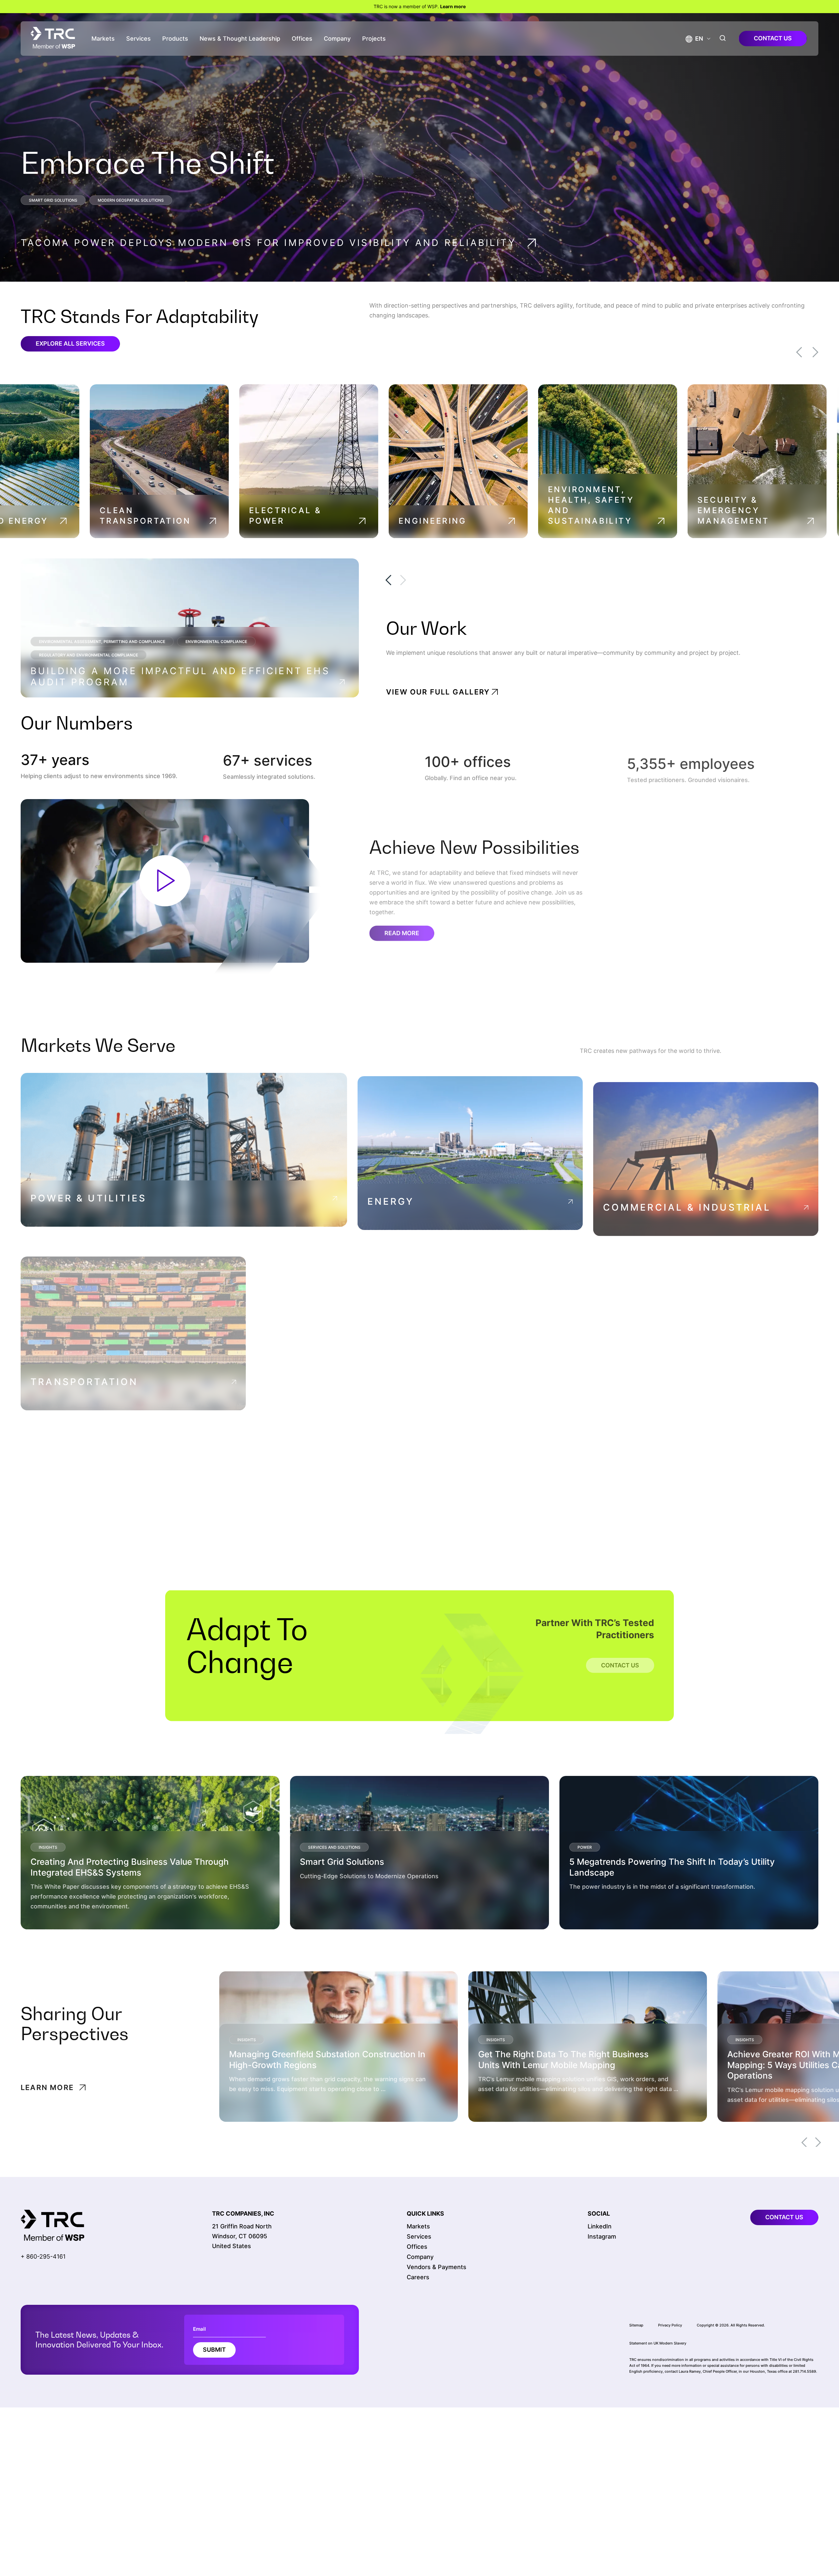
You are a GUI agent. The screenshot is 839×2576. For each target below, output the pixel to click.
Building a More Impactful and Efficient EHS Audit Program (180, 676)
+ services (268, 759)
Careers (418, 2277)
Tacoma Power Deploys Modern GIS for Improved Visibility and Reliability (268, 243)
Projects (374, 39)
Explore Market (72, 1218)
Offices (302, 39)
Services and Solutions (334, 1846)
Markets (103, 39)
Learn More (65, 1912)
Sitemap (636, 2325)
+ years (56, 759)
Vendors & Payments (437, 2267)
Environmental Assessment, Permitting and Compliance (102, 642)
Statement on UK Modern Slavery (658, 2343)
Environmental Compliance (216, 642)
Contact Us (620, 1653)
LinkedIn (600, 2226)
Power (585, 1846)
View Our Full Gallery (438, 692)
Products (175, 39)
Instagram (602, 2236)
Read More (402, 928)
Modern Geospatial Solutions (131, 200)
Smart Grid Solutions (53, 200)
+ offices (468, 759)
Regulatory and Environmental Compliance (88, 655)
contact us (773, 38)
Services (138, 39)
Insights (48, 1846)
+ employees (688, 759)
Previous (799, 352)
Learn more (453, 6)
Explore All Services (70, 343)
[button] (694, 39)
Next (815, 352)
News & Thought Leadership (240, 39)
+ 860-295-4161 (43, 2256)
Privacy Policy (670, 2325)
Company (337, 39)
